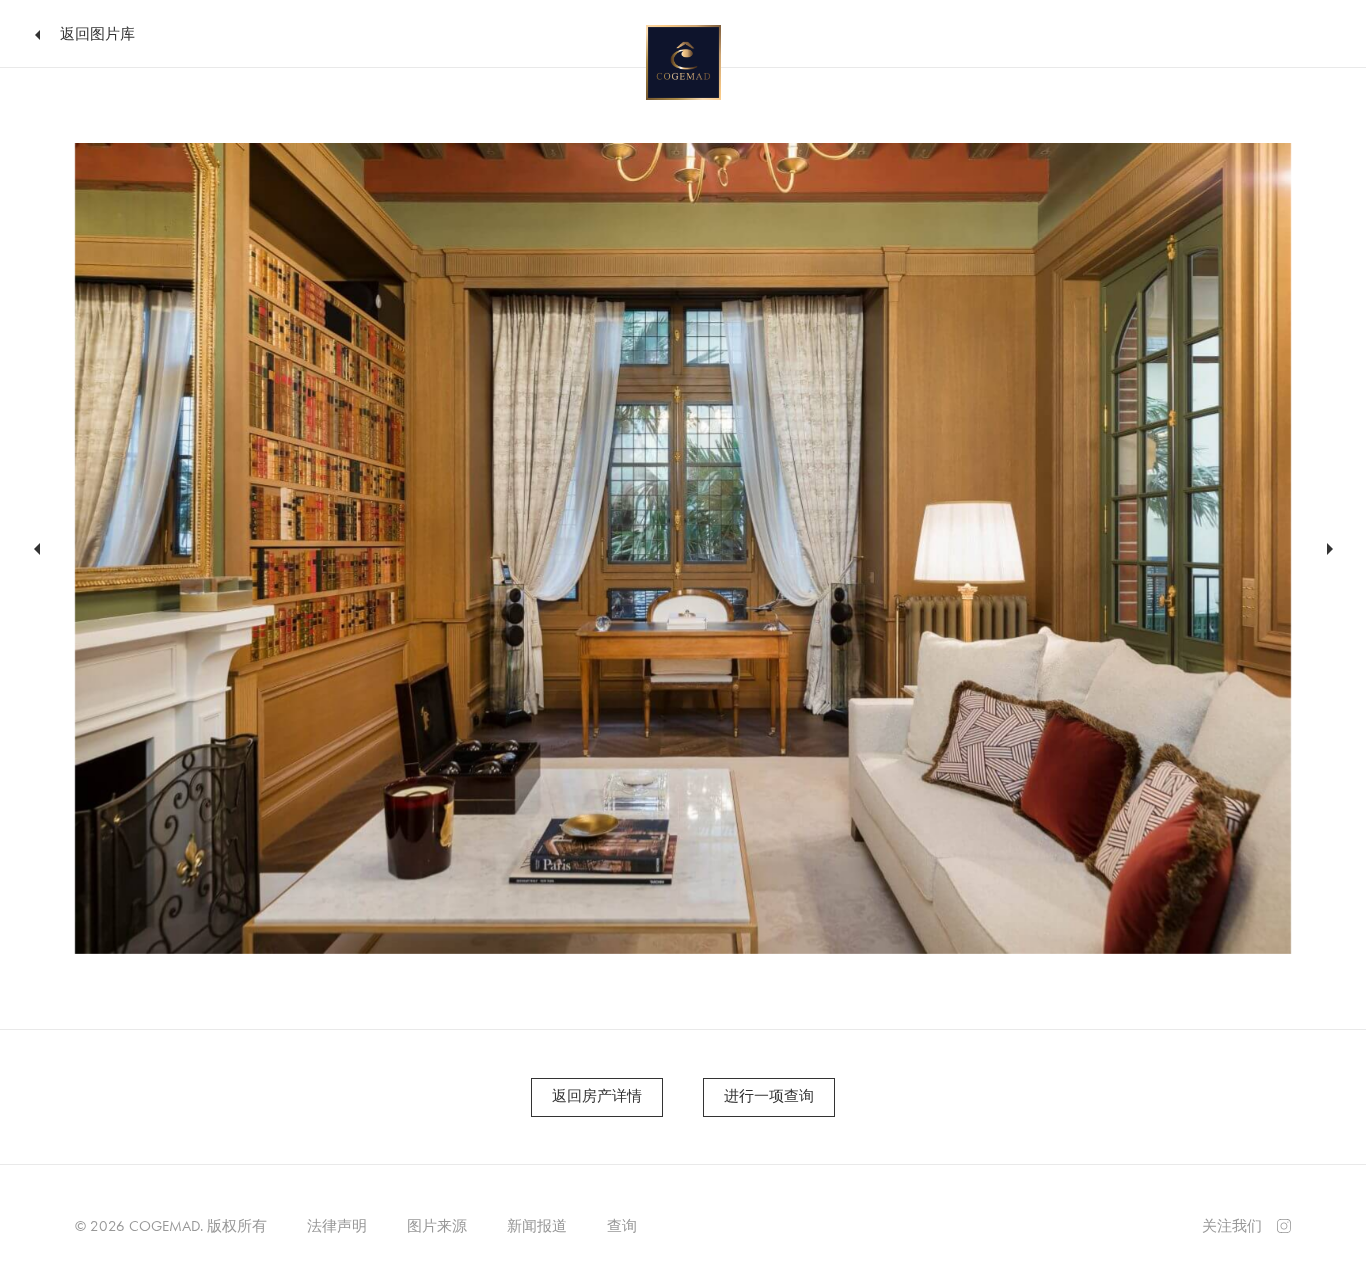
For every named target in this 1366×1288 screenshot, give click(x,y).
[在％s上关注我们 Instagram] (1284, 1224)
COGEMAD (164, 1226)
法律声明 (337, 1226)
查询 (622, 1226)
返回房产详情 (597, 1096)
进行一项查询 (769, 1096)
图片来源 (437, 1226)
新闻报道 (537, 1226)
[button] (33, 549)
